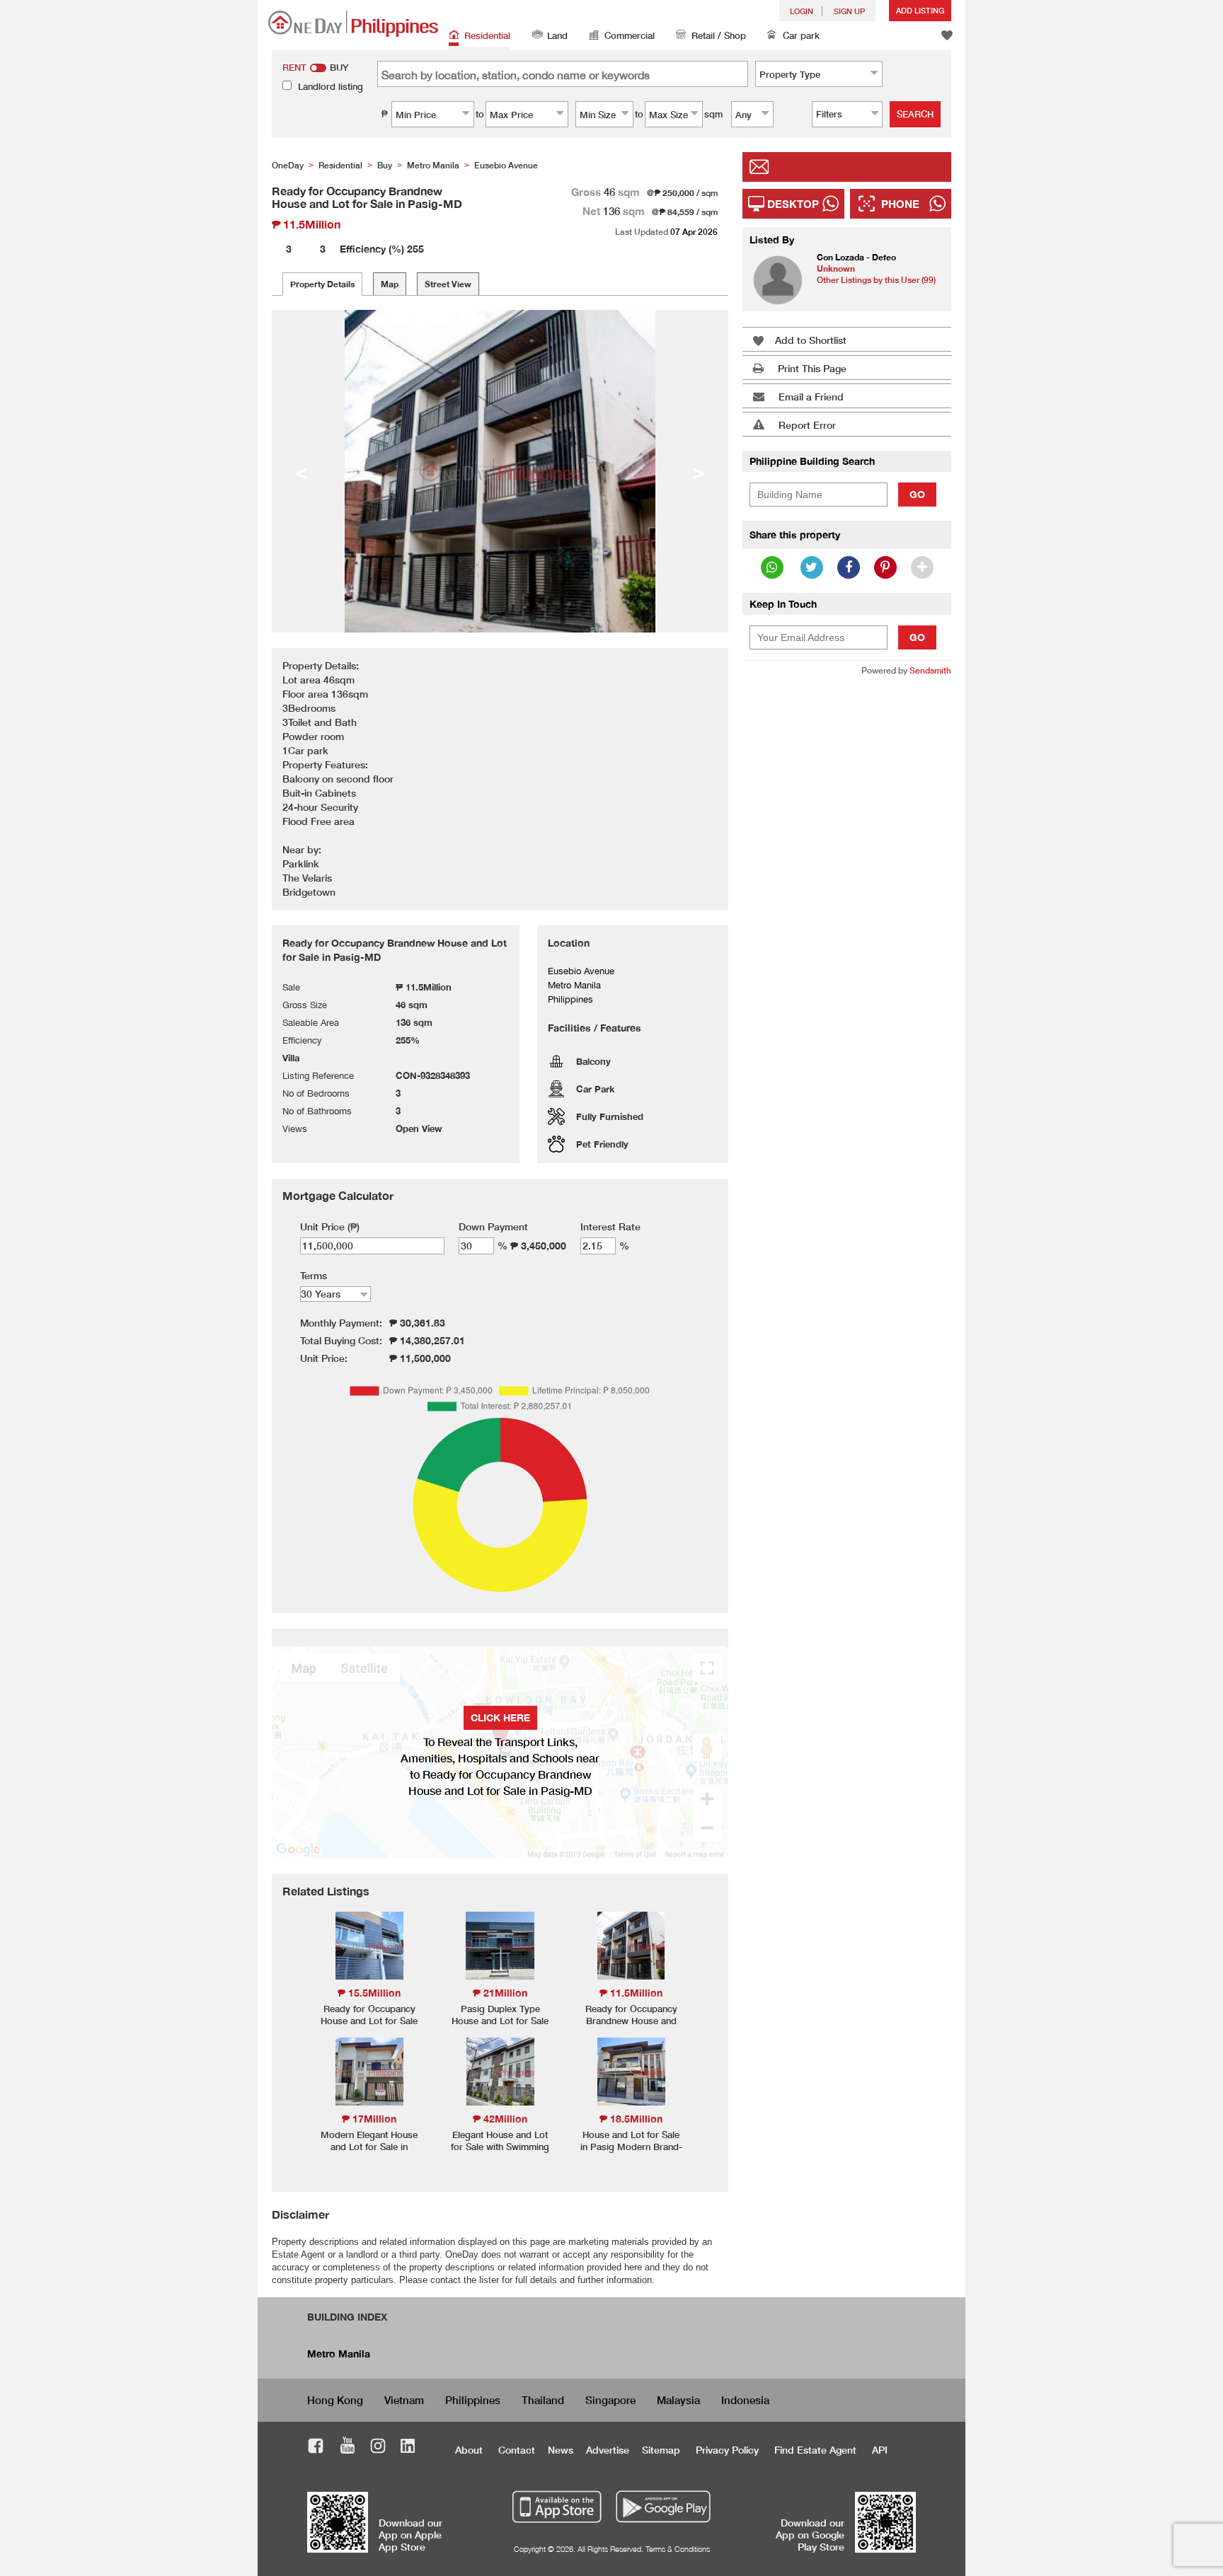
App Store (557, 2507)
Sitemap (661, 2450)
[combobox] (819, 74)
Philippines (473, 2400)
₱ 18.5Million (631, 2119)
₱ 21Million (500, 1993)
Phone (900, 204)
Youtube (348, 2448)
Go (917, 494)
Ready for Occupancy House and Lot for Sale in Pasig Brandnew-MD (369, 2021)
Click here (500, 1717)
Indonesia (745, 2400)
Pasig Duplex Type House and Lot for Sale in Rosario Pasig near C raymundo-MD (500, 2027)
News (561, 2450)
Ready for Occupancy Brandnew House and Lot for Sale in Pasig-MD (631, 2027)
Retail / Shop (719, 35)
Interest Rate (610, 1226)
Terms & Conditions (678, 2549)
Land (557, 35)
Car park (801, 35)
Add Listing (920, 10)
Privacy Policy (727, 2450)
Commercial (630, 35)
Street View (448, 284)
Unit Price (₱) (330, 1226)
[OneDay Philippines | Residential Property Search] (353, 24)
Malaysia (678, 2400)
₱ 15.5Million (369, 1993)
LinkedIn (408, 2448)
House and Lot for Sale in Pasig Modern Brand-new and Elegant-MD (631, 2147)
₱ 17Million (369, 2119)
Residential (487, 35)
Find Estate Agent (815, 2450)
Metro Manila (339, 2353)
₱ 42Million (500, 2119)
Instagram (378, 2448)
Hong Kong (335, 2400)
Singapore (610, 2400)
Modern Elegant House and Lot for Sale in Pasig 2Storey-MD (369, 2147)
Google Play (661, 2507)
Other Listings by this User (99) (876, 280)
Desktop (793, 204)
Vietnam (404, 2400)
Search (915, 114)
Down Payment (493, 1226)
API (880, 2450)
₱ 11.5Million (631, 1993)
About (469, 2450)
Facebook (316, 2448)
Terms (314, 1275)
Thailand (543, 2400)
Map (390, 284)
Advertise (608, 2450)
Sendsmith (930, 670)
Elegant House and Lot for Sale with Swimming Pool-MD (500, 2147)
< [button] (301, 471)
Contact (517, 2450)
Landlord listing (331, 86)
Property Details (322, 284)
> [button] (699, 471)
